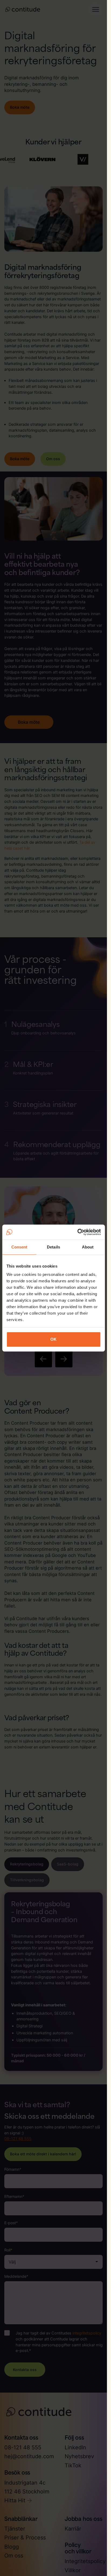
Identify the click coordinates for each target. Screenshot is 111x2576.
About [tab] (88, 1247)
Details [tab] (53, 1247)
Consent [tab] (19, 1247)
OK (53, 1339)
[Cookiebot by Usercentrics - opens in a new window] (77, 1232)
